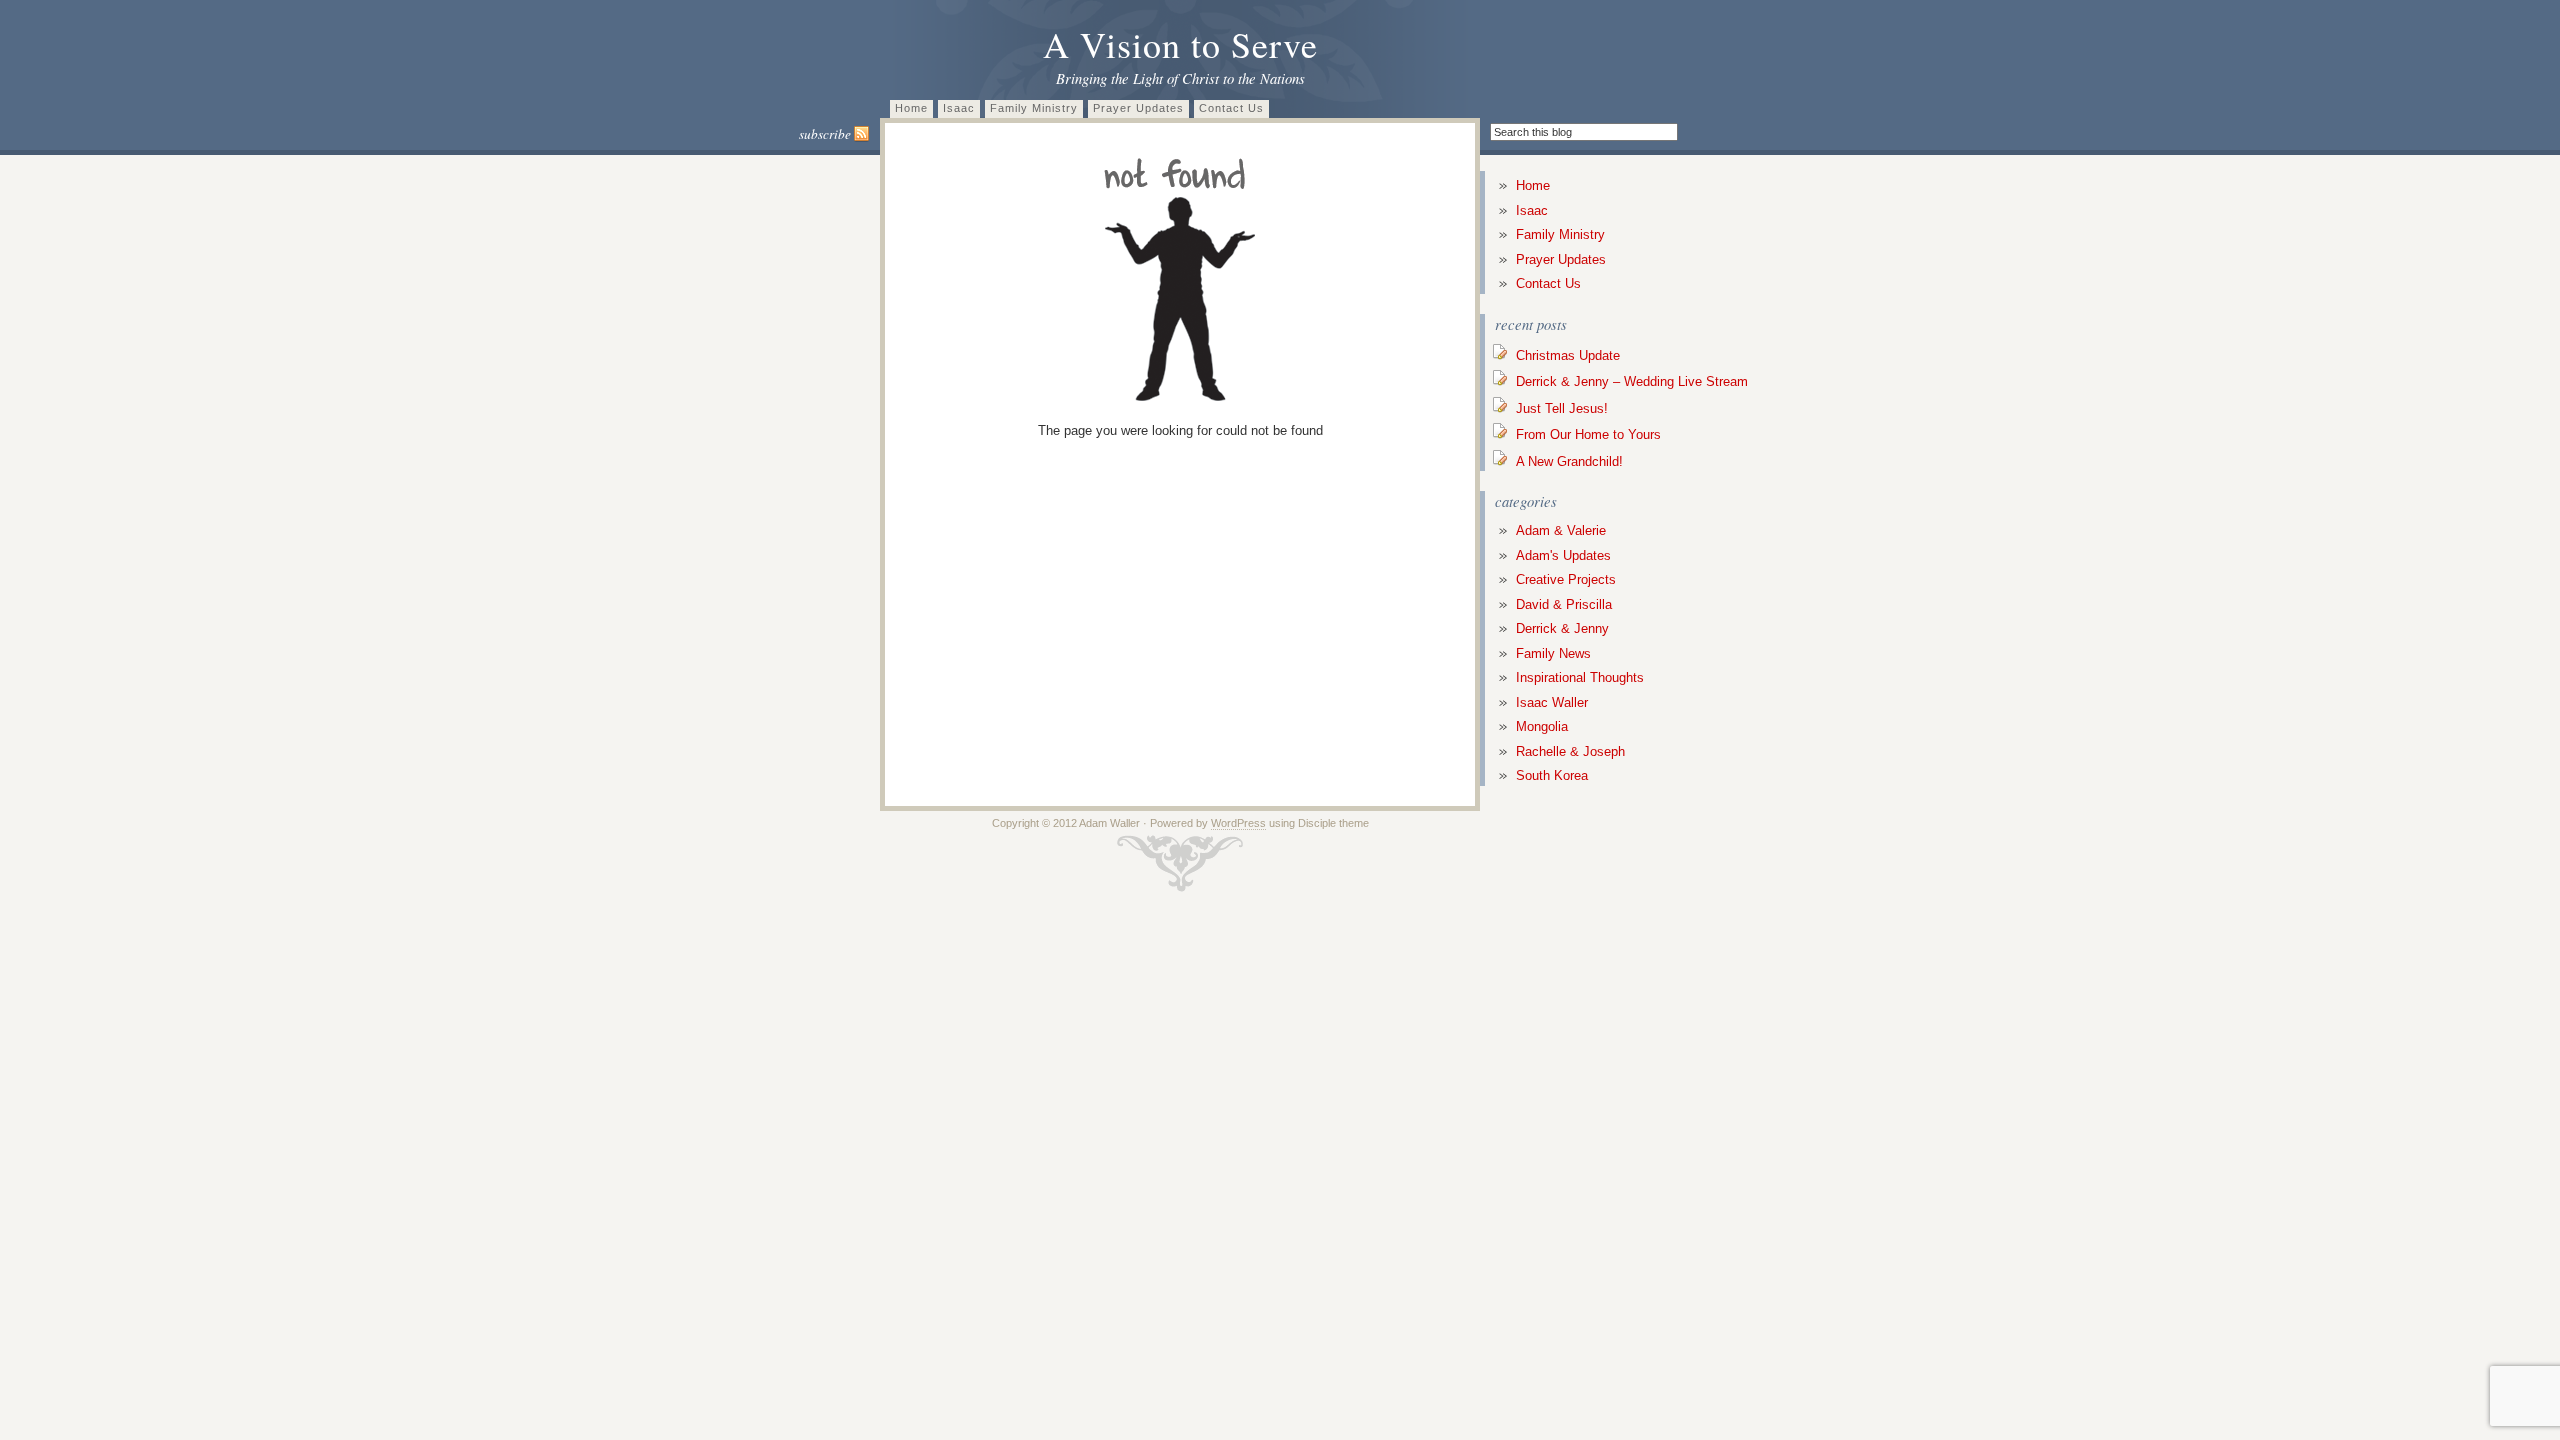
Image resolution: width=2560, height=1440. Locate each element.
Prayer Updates (1138, 108)
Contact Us (1231, 108)
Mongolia (1542, 726)
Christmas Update (1568, 355)
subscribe (826, 134)
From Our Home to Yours (1588, 434)
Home (911, 108)
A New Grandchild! (1569, 461)
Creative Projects (1566, 579)
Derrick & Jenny (1562, 628)
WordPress (1238, 823)
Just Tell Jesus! (1562, 408)
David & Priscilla (1564, 604)
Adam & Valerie (1561, 530)
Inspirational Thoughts (1580, 677)
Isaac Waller (1552, 702)
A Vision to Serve (1180, 44)
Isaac (959, 108)
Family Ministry (1034, 108)
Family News (1553, 653)
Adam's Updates (1563, 555)
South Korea (1552, 775)
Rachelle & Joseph (1570, 751)
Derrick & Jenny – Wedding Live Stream (1632, 381)
